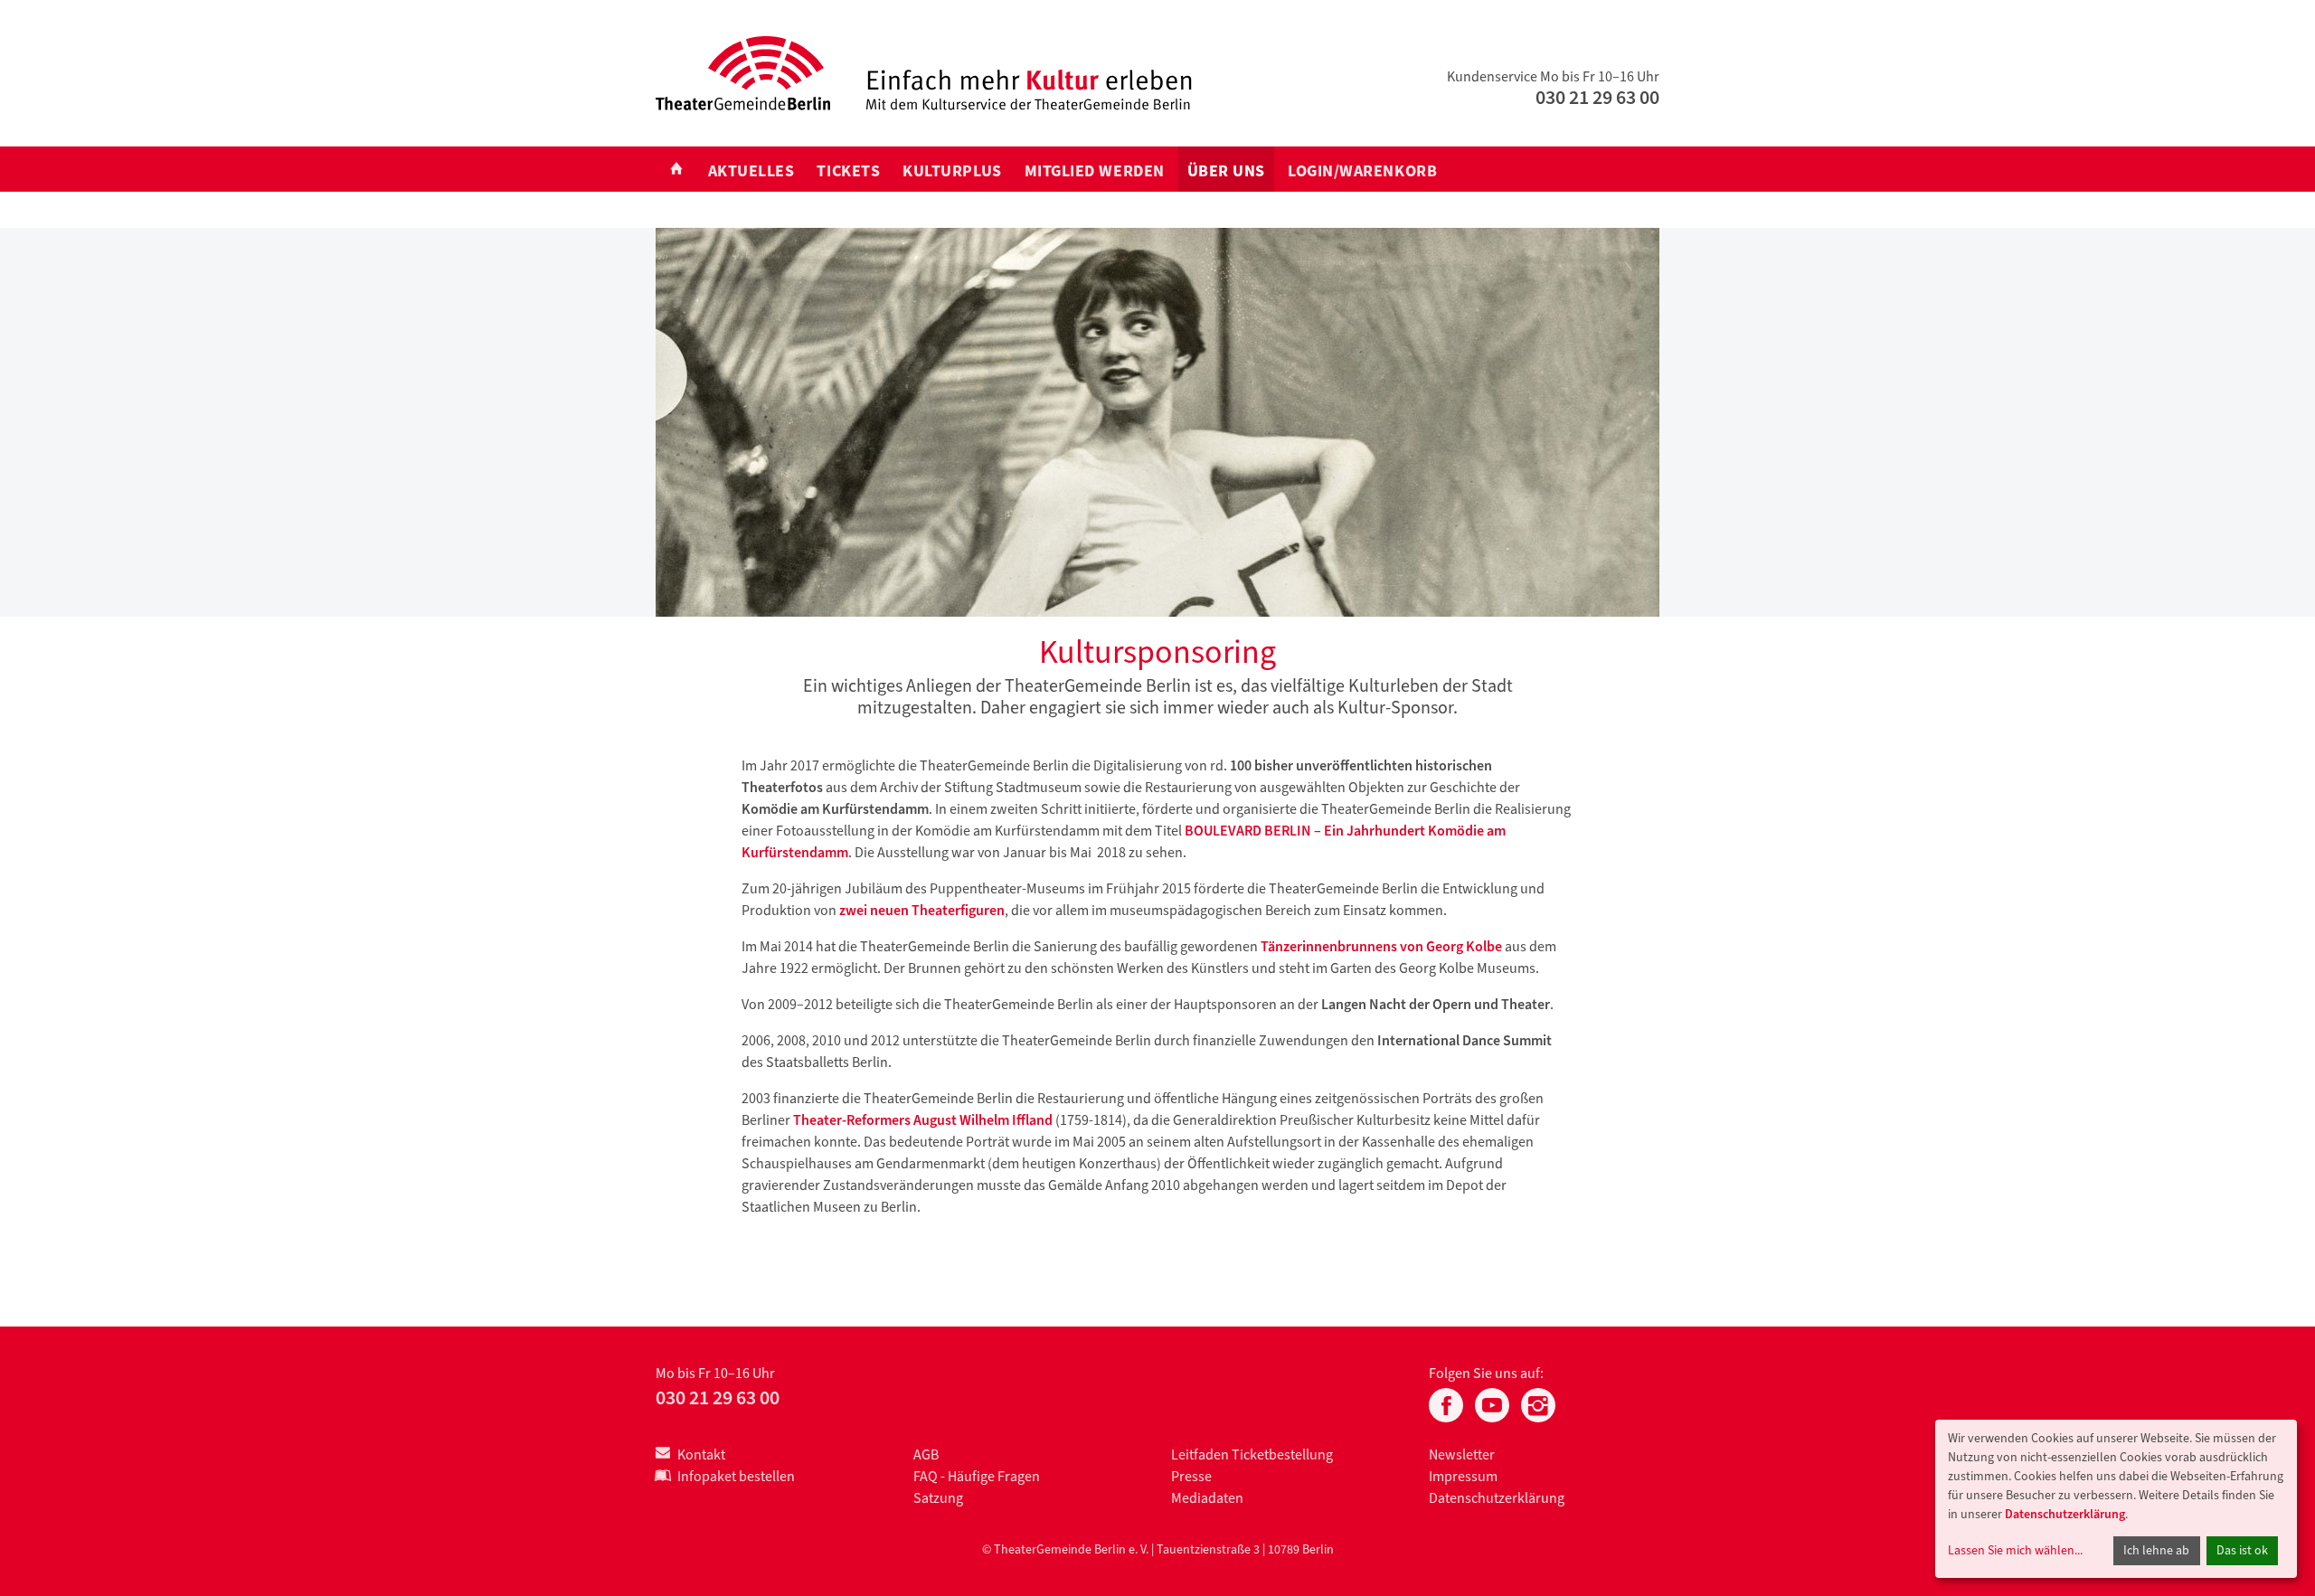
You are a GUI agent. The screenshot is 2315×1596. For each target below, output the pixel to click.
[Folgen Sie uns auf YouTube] (1492, 1403)
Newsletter (1462, 1454)
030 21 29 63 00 (1597, 97)
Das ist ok (2242, 1550)
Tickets (848, 171)
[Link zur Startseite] (743, 72)
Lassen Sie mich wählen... (2015, 1550)
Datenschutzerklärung (1497, 1498)
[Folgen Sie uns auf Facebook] (1446, 1403)
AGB (926, 1454)
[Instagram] (1538, 1403)
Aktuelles (751, 171)
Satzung (938, 1498)
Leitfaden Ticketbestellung (1252, 1454)
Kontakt (701, 1454)
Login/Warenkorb (1362, 171)
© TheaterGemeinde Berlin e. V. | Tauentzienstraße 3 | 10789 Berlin (1158, 1549)
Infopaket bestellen (736, 1476)
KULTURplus (952, 171)
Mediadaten (1207, 1498)
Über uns (1226, 171)
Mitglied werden (1095, 171)
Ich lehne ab (2156, 1550)
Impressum (1463, 1476)
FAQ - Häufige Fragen (977, 1476)
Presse (1191, 1476)
